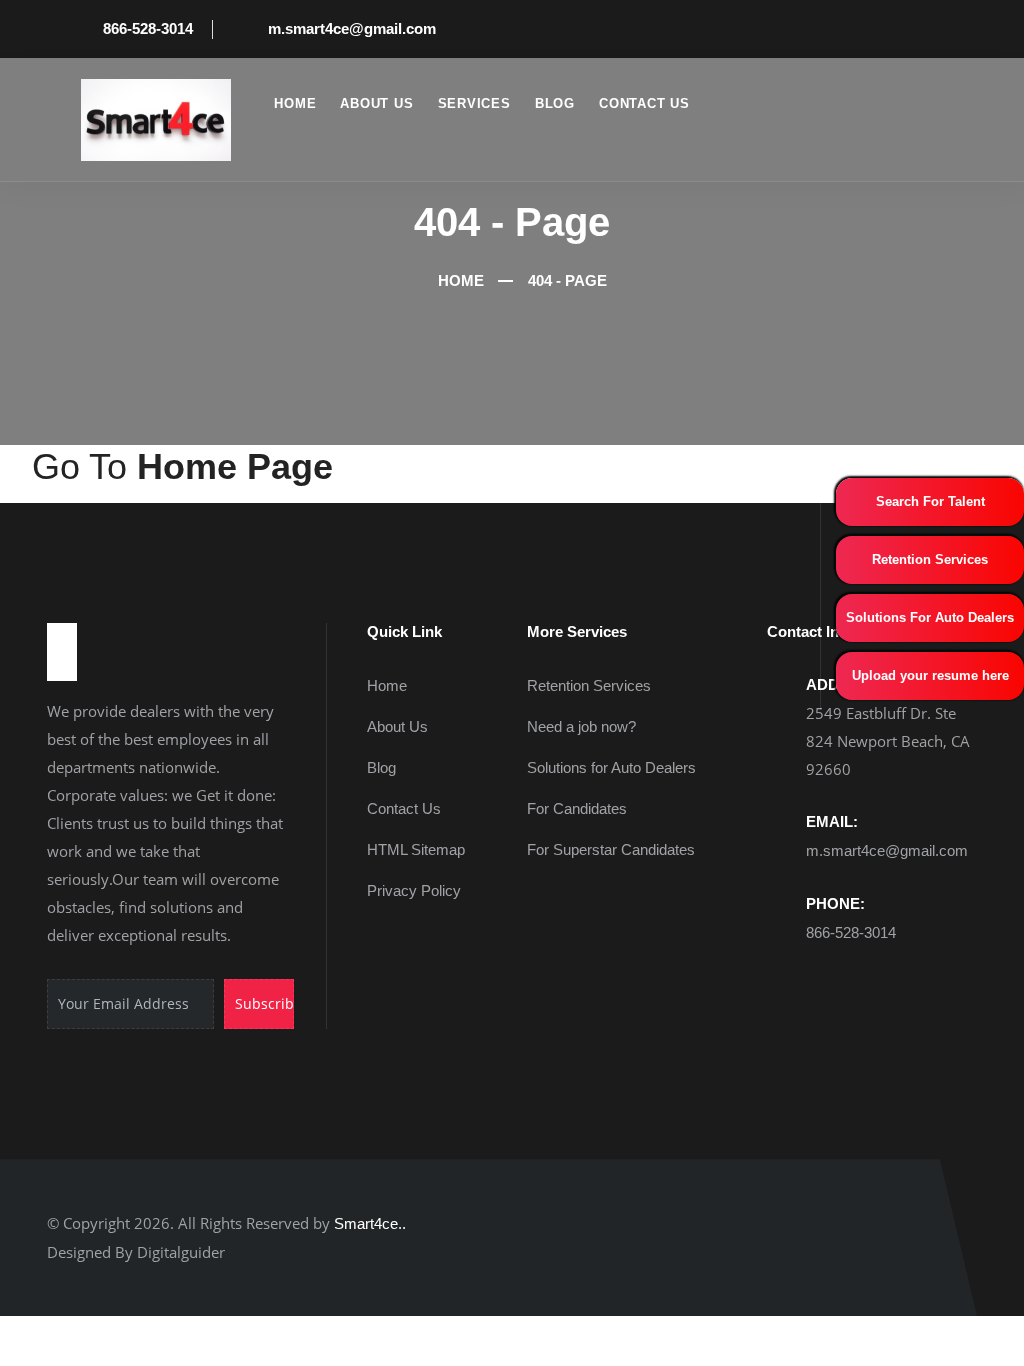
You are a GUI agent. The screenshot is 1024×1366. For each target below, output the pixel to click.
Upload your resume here (930, 675)
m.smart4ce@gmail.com (352, 28)
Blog (555, 103)
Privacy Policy (414, 890)
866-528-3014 (148, 28)
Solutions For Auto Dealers (930, 617)
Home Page (235, 466)
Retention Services (930, 559)
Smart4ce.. (370, 1223)
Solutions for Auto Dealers (611, 767)
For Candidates (577, 808)
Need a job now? (581, 726)
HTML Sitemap (416, 849)
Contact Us (644, 103)
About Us (376, 103)
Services (474, 103)
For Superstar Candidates (611, 849)
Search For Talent (930, 501)
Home (295, 103)
